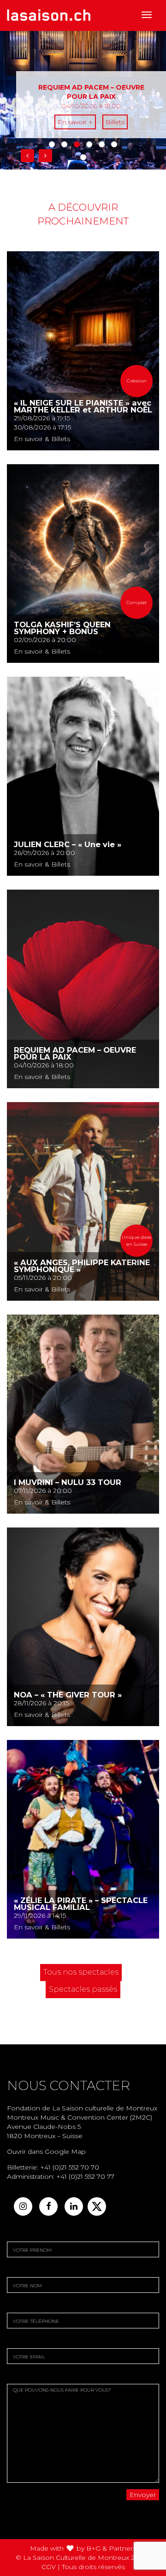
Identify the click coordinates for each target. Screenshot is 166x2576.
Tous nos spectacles (81, 1972)
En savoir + (75, 122)
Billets (115, 122)
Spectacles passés (83, 1989)
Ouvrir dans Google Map (46, 2152)
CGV (49, 2567)
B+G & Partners (111, 2548)
